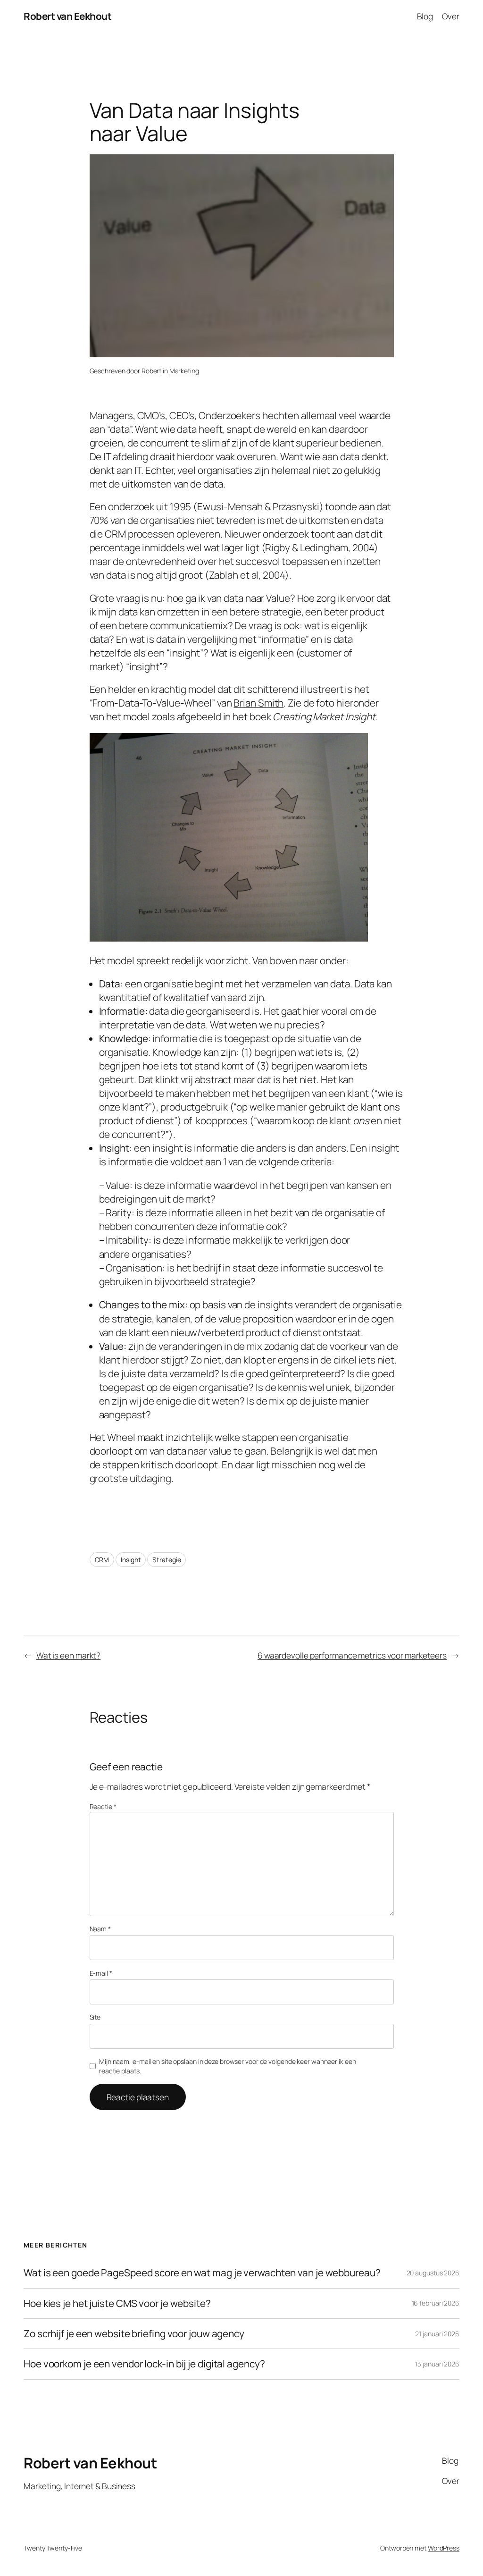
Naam (100, 1929)
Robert (151, 371)
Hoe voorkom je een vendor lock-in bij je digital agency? (144, 2364)
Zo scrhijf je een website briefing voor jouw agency (134, 2334)
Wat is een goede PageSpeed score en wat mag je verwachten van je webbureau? (202, 2273)
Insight (131, 1560)
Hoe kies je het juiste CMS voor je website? (117, 2303)
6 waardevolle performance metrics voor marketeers (352, 1655)
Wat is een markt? (68, 1655)
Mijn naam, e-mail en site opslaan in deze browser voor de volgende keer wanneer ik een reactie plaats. (227, 2066)
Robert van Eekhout (67, 16)
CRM (102, 1560)
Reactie (103, 1806)
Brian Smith (258, 703)
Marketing (184, 371)
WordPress (444, 2548)
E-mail (101, 1973)
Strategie (167, 1560)
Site (95, 2017)
